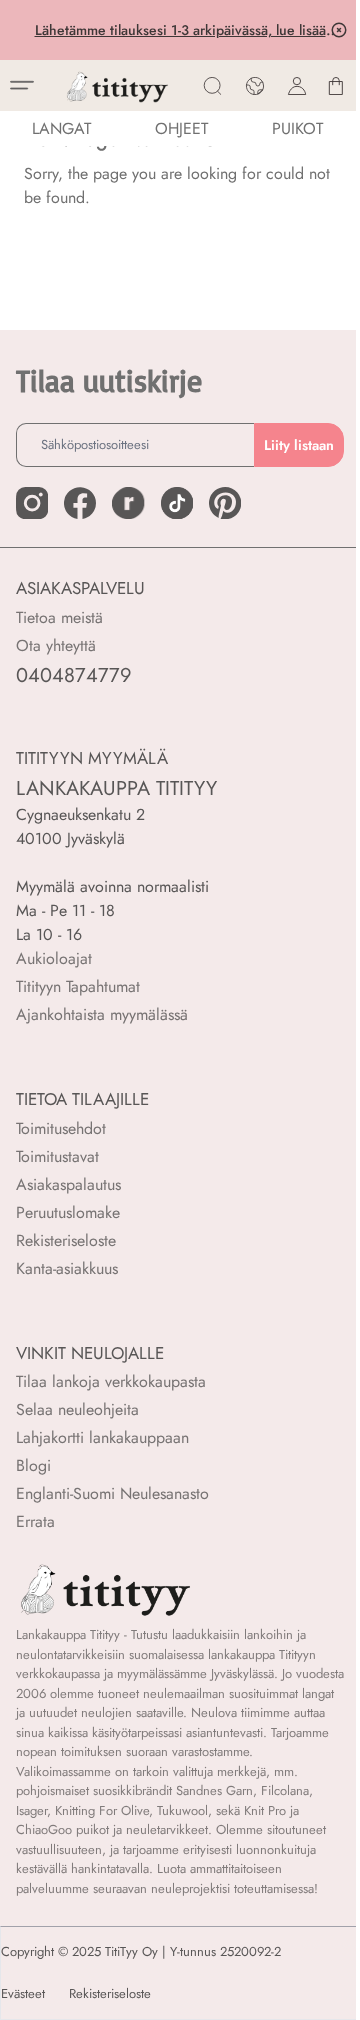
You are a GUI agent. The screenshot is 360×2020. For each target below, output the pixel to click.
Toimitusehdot (61, 1128)
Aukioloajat (54, 958)
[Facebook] (80, 503)
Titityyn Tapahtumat (78, 986)
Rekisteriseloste (66, 1240)
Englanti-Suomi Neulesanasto (112, 1493)
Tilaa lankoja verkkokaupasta (111, 1381)
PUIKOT (297, 128)
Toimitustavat (57, 1156)
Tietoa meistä (59, 617)
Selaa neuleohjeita (77, 1409)
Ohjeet (181, 128)
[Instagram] (32, 503)
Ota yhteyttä (56, 645)
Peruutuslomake (68, 1212)
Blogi (33, 1465)
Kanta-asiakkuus (67, 1268)
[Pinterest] (225, 503)
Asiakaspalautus (68, 1184)
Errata (35, 1521)
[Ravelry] (128, 503)
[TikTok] (177, 503)
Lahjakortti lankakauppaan (102, 1437)
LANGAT (61, 128)
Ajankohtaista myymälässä (102, 1014)
